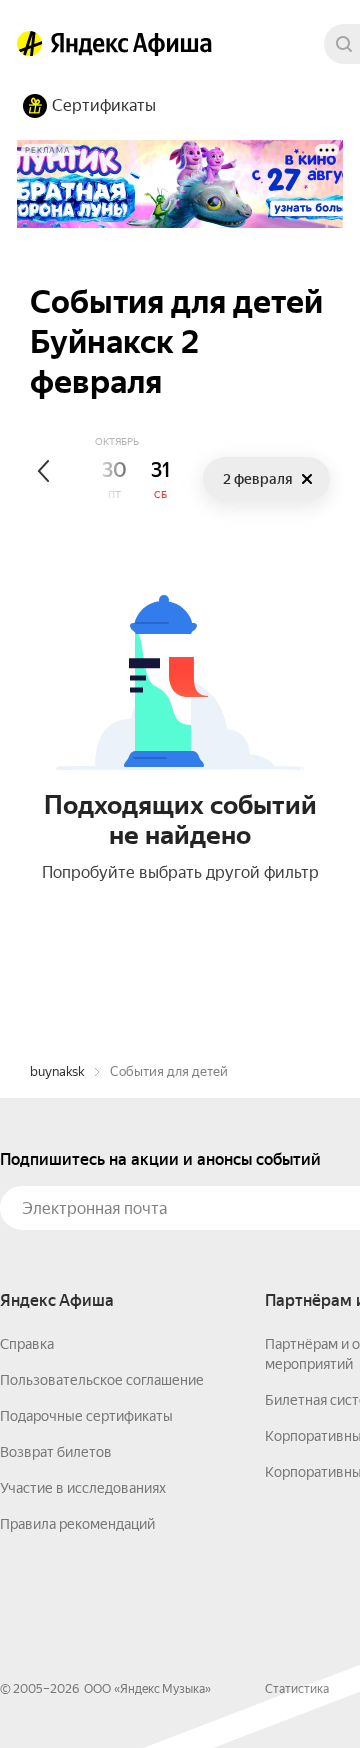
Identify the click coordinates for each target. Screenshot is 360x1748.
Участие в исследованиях (83, 1488)
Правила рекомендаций (77, 1524)
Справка (27, 1344)
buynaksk (57, 1071)
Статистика (297, 1689)
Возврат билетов (56, 1452)
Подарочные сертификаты (86, 1416)
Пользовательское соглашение (102, 1380)
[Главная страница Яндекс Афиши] (30, 44)
